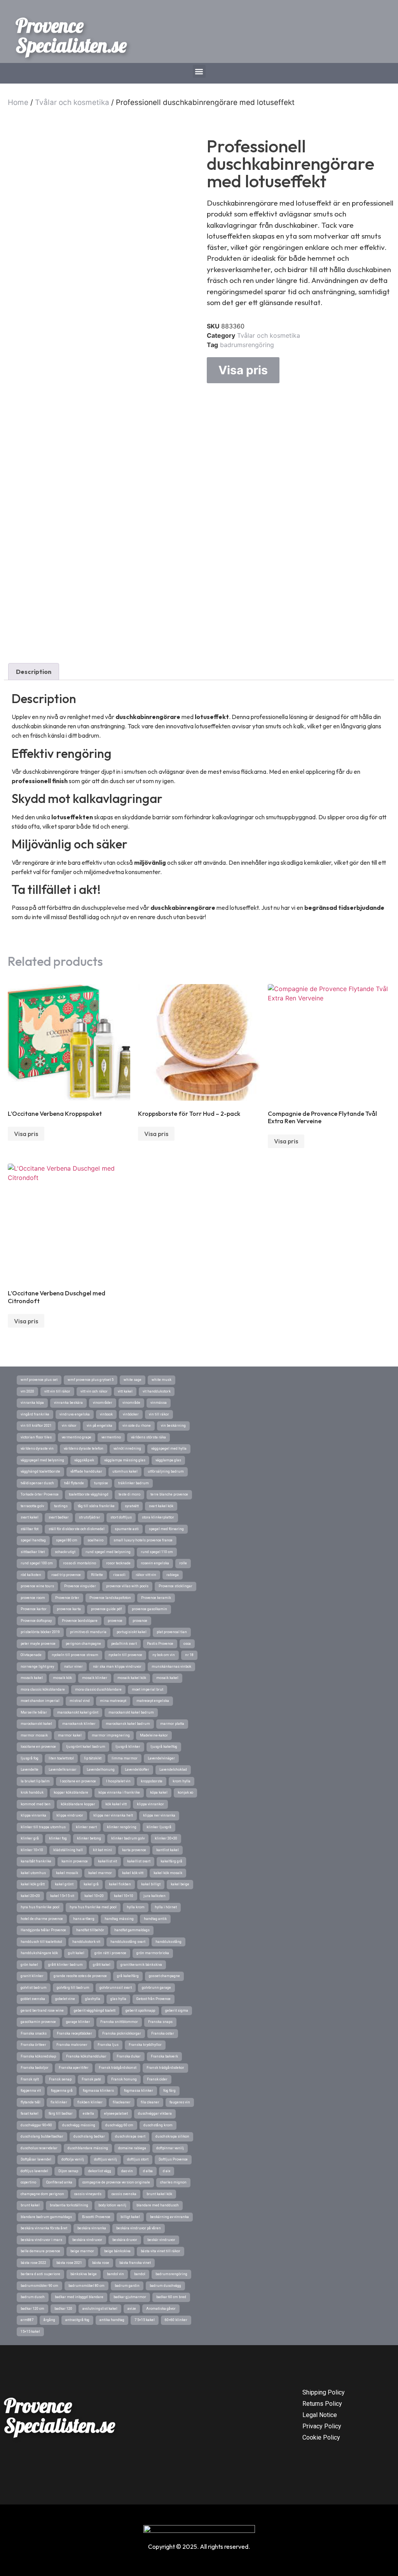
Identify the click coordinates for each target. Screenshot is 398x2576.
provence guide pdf (106, 1609)
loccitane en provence (38, 1747)
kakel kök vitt (133, 1873)
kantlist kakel (168, 1850)
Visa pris (243, 370)
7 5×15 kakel (145, 2320)
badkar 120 (63, 2309)
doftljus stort (138, 2159)
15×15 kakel (30, 2332)
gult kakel (76, 1953)
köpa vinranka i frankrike (119, 1792)
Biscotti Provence (96, 2217)
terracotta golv (32, 1506)
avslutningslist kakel (100, 2309)
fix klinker (59, 2102)
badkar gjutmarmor (130, 2297)
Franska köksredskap (38, 2056)
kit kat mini (102, 1850)
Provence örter (67, 1598)
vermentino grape (77, 1437)
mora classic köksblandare (43, 1689)
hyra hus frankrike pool (40, 1907)
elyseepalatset (116, 2114)
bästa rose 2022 (33, 2263)
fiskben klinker (90, 2102)
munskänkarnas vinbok (171, 1667)
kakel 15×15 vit (62, 1896)
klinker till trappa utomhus (43, 1827)
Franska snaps (160, 2022)
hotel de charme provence (42, 1919)
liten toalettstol (61, 1758)
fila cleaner (150, 2102)
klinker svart (86, 1827)
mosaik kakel (167, 1678)
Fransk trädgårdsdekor (165, 2068)
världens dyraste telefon (84, 1449)
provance (140, 1621)
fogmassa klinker (139, 2091)
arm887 (27, 2320)
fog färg (169, 2091)
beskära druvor (125, 2240)
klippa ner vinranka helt (113, 1815)
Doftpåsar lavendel (36, 2159)
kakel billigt (151, 1884)
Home (18, 102)
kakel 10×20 (94, 1896)
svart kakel (30, 1517)
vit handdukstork (157, 1391)
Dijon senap (68, 2171)
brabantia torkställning (69, 2205)
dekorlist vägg (100, 2171)
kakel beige (180, 1884)
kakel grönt (64, 1884)
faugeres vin (180, 2102)
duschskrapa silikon (172, 2136)
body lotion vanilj (112, 2205)
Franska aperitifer (74, 2068)
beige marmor (82, 2251)
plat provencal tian (172, 1632)
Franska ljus (108, 2045)
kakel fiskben (120, 1884)
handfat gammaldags (132, 1930)
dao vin (127, 2171)
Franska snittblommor (119, 2022)
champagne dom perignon (42, 2194)
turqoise (101, 1483)
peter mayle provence (38, 1644)
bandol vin (115, 2274)
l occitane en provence (78, 1781)
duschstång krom (158, 2125)
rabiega (173, 1575)
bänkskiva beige (84, 2274)
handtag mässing (119, 1919)
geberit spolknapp (140, 2011)
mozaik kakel (32, 1678)
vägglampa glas (168, 1460)
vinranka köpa (32, 1403)
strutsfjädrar (90, 1517)
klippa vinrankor (150, 1804)
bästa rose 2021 (69, 2263)
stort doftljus (121, 1517)
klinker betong (89, 1838)
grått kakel (102, 1965)
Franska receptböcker (74, 2033)
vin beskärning (173, 1426)
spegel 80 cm (67, 1540)
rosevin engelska (155, 1563)
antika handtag (112, 2320)
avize (132, 2309)
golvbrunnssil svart (116, 1988)
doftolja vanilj (73, 2159)
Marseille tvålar (34, 1712)
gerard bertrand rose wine (42, 2011)
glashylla (93, 1999)
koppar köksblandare (71, 1792)
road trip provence (66, 1575)
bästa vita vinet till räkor (161, 2251)
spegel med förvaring (166, 1529)
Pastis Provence (160, 1644)
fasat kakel (30, 2114)
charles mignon (173, 2182)
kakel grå (91, 1884)
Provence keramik (156, 1598)
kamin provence (75, 1861)
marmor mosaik (34, 1735)
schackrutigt (65, 1552)
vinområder (103, 1403)
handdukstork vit (86, 1942)
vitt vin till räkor (57, 1391)
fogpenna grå (62, 2091)
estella (88, 2114)
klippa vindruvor (70, 1815)
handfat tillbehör (90, 1930)
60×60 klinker (176, 2320)
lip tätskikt (93, 1758)
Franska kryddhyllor (145, 2045)
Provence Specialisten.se (71, 35)
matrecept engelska (153, 1701)
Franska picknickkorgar (122, 2033)
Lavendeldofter (137, 1770)
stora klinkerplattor (158, 1517)
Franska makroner (72, 2045)
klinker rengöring (122, 1827)
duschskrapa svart (130, 2136)
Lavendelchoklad (173, 1770)
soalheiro (95, 1540)
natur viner (73, 1667)
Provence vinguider (80, 1586)
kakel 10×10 (124, 1896)
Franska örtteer (33, 2045)
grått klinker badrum (65, 1965)
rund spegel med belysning (108, 1552)
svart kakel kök (161, 1506)
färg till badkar (61, 2114)
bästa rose (101, 2263)
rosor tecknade (118, 1563)
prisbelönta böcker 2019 (40, 1632)
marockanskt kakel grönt (78, 1712)
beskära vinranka (92, 2228)
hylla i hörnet (166, 1907)
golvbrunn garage (156, 1988)
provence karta (69, 1609)
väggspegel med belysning (42, 1460)
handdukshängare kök (39, 1953)
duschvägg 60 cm (119, 2125)
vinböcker (131, 1414)
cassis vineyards (88, 2194)
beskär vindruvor (161, 2240)
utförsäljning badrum (166, 1471)
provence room (33, 1598)
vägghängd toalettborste (40, 1471)
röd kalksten (31, 1575)
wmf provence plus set (39, 1380)
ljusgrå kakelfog (164, 1747)
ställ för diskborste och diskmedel (77, 1529)
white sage (133, 1380)
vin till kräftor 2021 (36, 1426)
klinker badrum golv (128, 1838)
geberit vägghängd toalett (95, 2011)
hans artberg (84, 1919)
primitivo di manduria (88, 1632)
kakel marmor (100, 1873)
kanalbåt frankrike (36, 1861)
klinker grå (30, 1838)
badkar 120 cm (32, 2309)
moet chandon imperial (40, 1701)
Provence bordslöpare (80, 1621)
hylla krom (136, 1907)
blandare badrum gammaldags (46, 2217)
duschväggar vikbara (155, 2114)
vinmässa (159, 1403)
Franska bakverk (164, 2056)
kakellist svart (139, 1861)
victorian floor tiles (36, 1437)
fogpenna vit (31, 2091)
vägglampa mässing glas (125, 1460)
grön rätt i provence (110, 1953)
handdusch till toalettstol (41, 1942)
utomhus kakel (125, 1471)
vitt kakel (125, 1391)
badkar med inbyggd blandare (79, 2297)
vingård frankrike (35, 1414)
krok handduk (32, 1792)
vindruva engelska (75, 1414)
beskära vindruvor (87, 2240)
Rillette (97, 1575)
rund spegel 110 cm (157, 1552)
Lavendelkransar (63, 1770)
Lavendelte (30, 1770)
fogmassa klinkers (98, 2091)
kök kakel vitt (116, 1804)
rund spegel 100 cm (37, 1563)
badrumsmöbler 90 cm (39, 2286)
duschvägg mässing (79, 2125)
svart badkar (59, 1517)
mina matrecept (113, 1701)
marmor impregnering (111, 1735)
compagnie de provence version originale (116, 2182)
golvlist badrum (34, 1988)
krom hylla (182, 1781)
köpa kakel (159, 1792)
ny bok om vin (164, 1655)
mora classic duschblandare (98, 1689)
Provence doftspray (36, 1621)
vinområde (131, 1403)
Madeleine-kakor (154, 1735)
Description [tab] (34, 672)
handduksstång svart (128, 1942)
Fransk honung (124, 2079)
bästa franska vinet (135, 2263)
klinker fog (58, 1838)
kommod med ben (36, 1804)
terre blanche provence (169, 1494)
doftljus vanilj (106, 2159)
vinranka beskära (68, 1403)
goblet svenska (33, 1999)
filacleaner (122, 2102)
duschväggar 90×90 (36, 2125)
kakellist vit (107, 1861)
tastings (61, 1506)
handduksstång (168, 1942)
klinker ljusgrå (159, 1827)
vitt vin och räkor (94, 1391)
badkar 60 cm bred (171, 2297)
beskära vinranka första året (44, 2228)
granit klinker (32, 1976)
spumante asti (127, 1529)
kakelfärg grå (171, 1861)
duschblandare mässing (88, 2148)
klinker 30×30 (166, 1838)
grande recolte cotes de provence (80, 1976)
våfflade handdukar (86, 1471)
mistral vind (80, 1701)
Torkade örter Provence (40, 1494)
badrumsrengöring (247, 345)
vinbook (106, 1414)
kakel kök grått (33, 1884)
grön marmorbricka (153, 1953)
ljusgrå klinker (128, 1747)
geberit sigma (177, 2011)
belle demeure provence (40, 2251)
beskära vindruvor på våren (139, 2228)
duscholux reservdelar (39, 2148)
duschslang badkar (89, 2136)
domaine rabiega (132, 2148)
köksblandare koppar (78, 1804)
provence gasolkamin (149, 1609)
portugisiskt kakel (132, 1632)
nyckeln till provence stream (75, 1655)
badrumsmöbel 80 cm (86, 2286)
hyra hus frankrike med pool (93, 1907)
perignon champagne (83, 1644)
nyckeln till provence (125, 1655)
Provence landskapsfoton (110, 1598)
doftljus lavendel (34, 2171)
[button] (199, 71)
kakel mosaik (67, 1873)
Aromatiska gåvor (161, 2309)
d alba (148, 2171)
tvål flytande (74, 1483)
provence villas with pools (127, 1586)
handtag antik (155, 1919)
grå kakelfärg (128, 1976)
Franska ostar (163, 2033)
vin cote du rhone (137, 1426)
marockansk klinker (79, 1724)
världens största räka (148, 1437)
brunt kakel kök (159, 2194)
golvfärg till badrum (73, 1988)
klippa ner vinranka (159, 1815)
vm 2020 (27, 1391)
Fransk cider (157, 2079)
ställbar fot (30, 1529)
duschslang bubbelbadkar (42, 2136)
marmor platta (172, 1724)
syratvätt (132, 1506)
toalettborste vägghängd (89, 1494)
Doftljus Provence (173, 2159)
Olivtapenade (31, 1655)
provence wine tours (37, 1586)
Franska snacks (34, 2033)
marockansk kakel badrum (128, 1724)
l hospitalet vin (118, 1781)
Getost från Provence (154, 1999)
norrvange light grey (37, 1667)
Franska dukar (129, 2056)
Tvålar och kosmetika (72, 102)
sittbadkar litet (33, 1552)
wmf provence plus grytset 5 (91, 1380)
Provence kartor (34, 1609)
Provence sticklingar (175, 1586)
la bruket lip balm (35, 1781)
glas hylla (118, 1999)
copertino (28, 2182)
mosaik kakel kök (132, 1678)
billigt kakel (130, 2217)
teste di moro (129, 1494)
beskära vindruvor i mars (41, 2240)
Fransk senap (60, 2079)
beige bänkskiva (117, 2251)
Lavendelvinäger (161, 1758)
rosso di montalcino (79, 1563)
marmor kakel (70, 1735)
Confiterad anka (59, 2182)
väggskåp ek (84, 1460)
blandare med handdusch (158, 2205)
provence (115, 1621)
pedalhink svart (124, 1644)
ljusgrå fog (30, 1758)
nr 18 (189, 1655)
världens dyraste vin (37, 1449)
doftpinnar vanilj (170, 2148)
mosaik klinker (95, 1678)
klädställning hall (68, 1850)
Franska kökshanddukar (86, 2056)
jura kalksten (154, 1896)
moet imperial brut (148, 1689)
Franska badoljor (35, 2068)
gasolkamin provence (38, 2022)
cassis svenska (124, 2194)
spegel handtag (33, 1540)
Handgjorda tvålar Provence (43, 1930)
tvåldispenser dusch (37, 1483)
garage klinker (78, 2022)
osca (187, 1644)
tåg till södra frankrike (96, 1506)
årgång (49, 2320)
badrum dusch (33, 2297)
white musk (161, 1380)
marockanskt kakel (36, 1724)
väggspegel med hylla (169, 1449)
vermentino (111, 1437)
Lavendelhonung (101, 1770)
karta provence (134, 1850)
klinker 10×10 (32, 1850)
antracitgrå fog (77, 2320)
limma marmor (125, 1758)
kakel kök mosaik (168, 1873)
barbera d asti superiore (40, 2274)
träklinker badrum (134, 1483)
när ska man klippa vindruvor (117, 1667)
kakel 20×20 (30, 1896)
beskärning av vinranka (169, 2217)
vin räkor (69, 1426)
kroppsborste (152, 1781)
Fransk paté (91, 2079)
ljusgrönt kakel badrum (86, 1747)
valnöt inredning (127, 1449)
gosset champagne (164, 1976)
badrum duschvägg (165, 2286)
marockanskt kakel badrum (131, 1712)
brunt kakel (30, 2205)
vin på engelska (99, 1426)
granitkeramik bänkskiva (141, 1965)
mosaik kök (62, 1678)
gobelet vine (65, 1999)
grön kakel (29, 1965)
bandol (140, 2274)
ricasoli (119, 1575)
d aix (167, 2171)
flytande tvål (31, 2102)
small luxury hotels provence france (143, 1540)
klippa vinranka (33, 1815)
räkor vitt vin (146, 1575)
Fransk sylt (30, 2079)
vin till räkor (159, 1414)
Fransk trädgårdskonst (118, 2068)
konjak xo (185, 1792)
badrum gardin (127, 2286)
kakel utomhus (33, 1873)
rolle (183, 1563)
